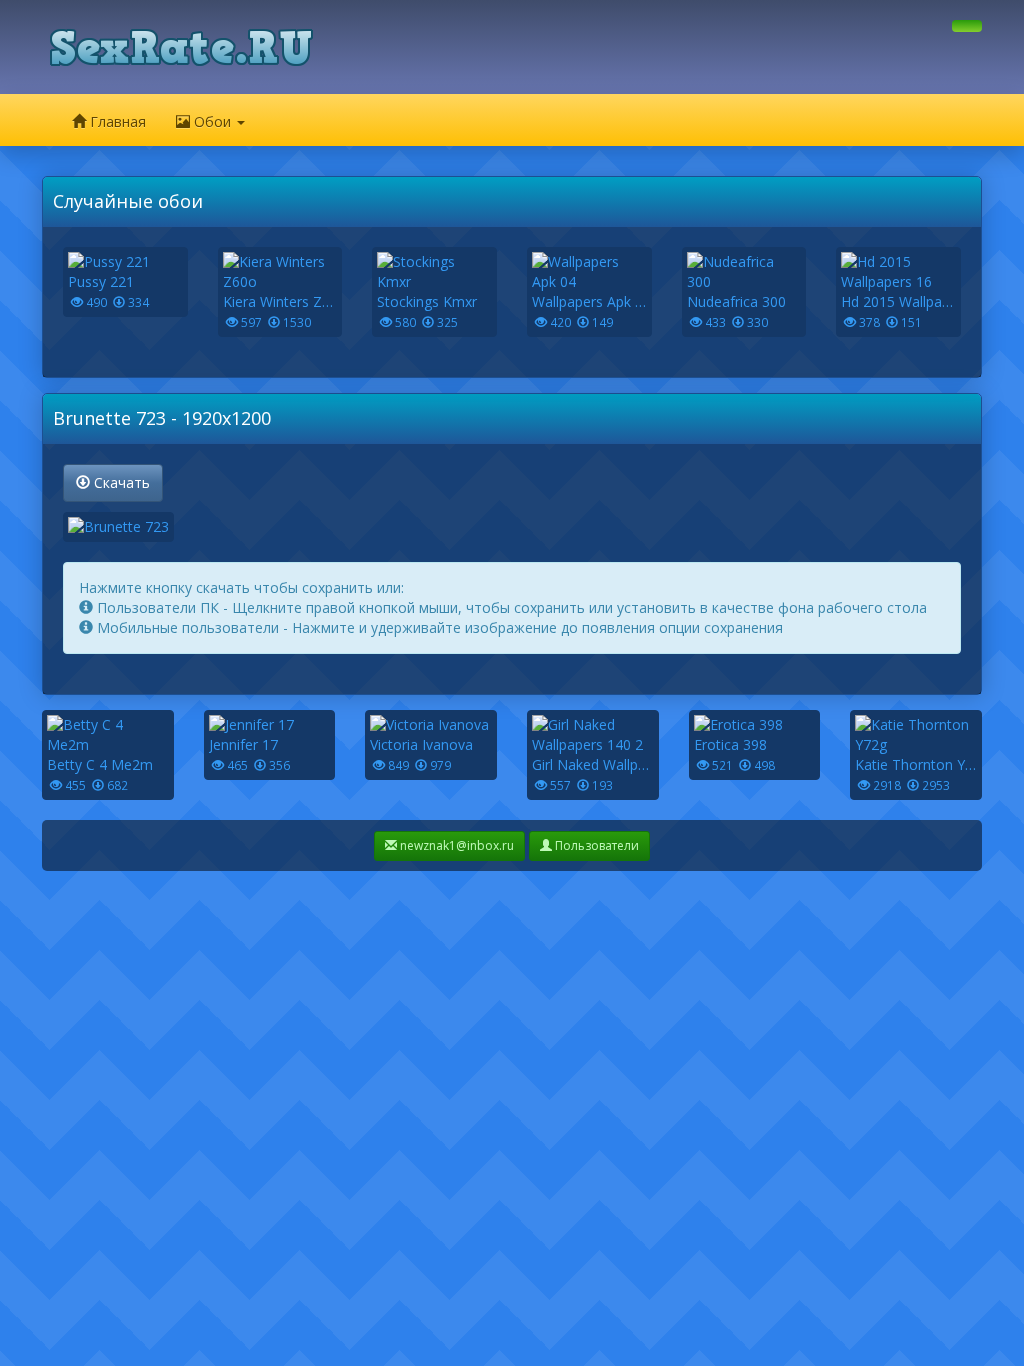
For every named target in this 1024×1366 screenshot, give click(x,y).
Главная (116, 121)
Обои (212, 121)
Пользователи (595, 845)
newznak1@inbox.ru (455, 845)
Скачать (120, 482)
